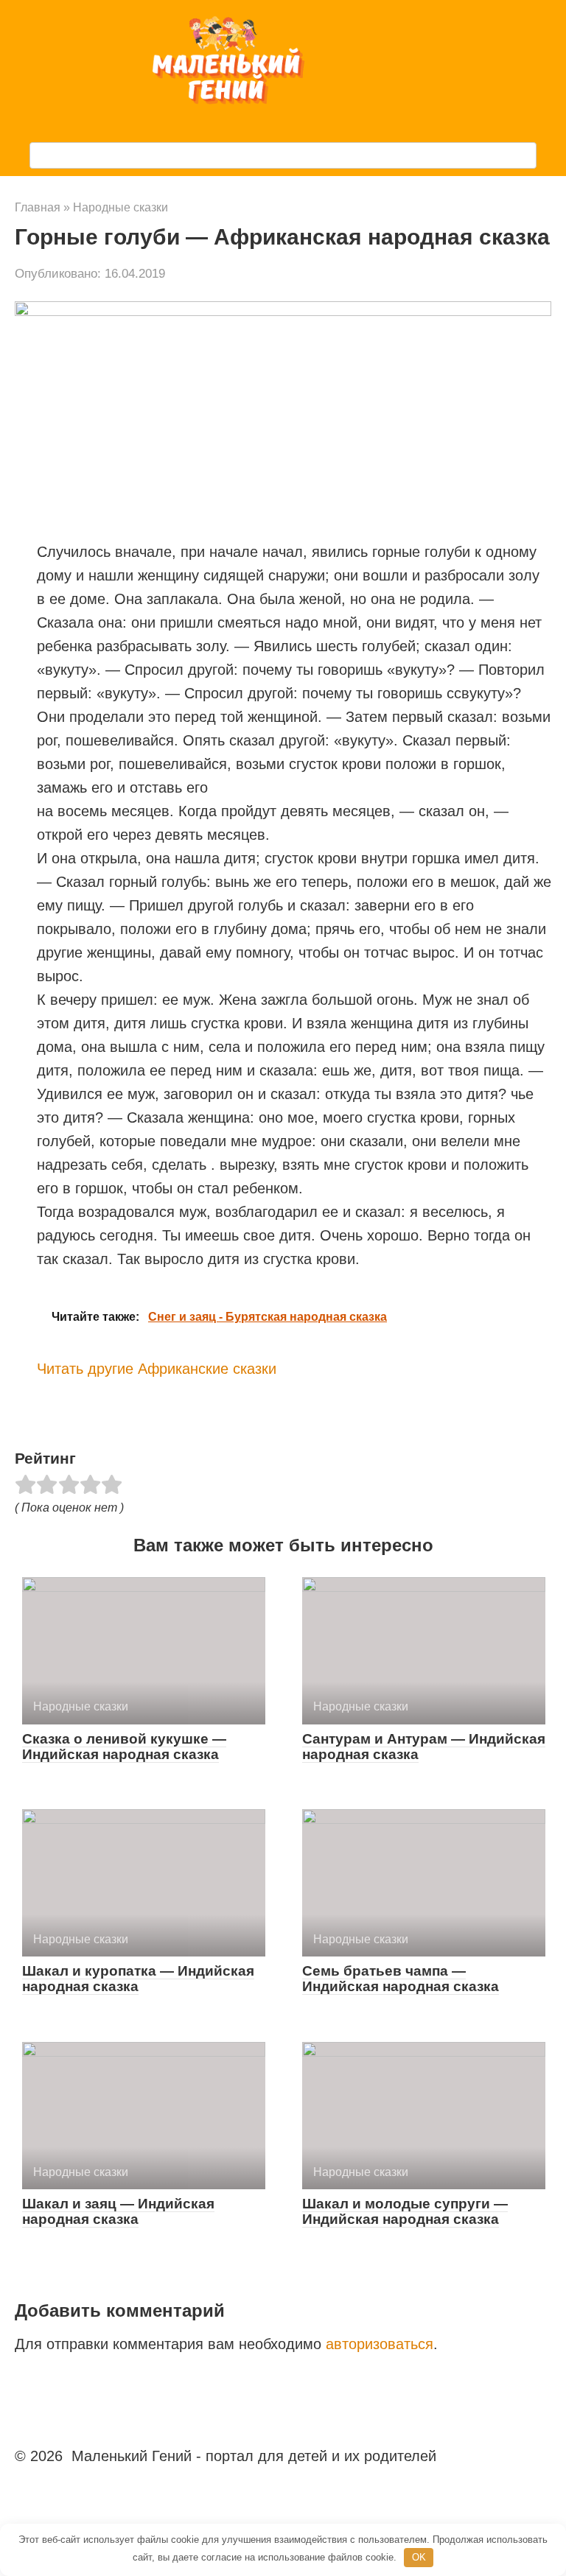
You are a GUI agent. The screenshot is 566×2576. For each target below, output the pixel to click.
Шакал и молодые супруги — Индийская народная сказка (405, 2211)
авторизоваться (380, 2344)
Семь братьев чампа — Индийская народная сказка (401, 1979)
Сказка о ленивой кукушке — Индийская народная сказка (124, 1747)
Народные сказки (120, 207)
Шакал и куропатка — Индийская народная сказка (138, 1979)
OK (419, 2557)
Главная (38, 207)
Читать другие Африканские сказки (157, 1369)
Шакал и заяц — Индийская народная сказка (118, 2211)
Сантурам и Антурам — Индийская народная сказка (424, 1747)
